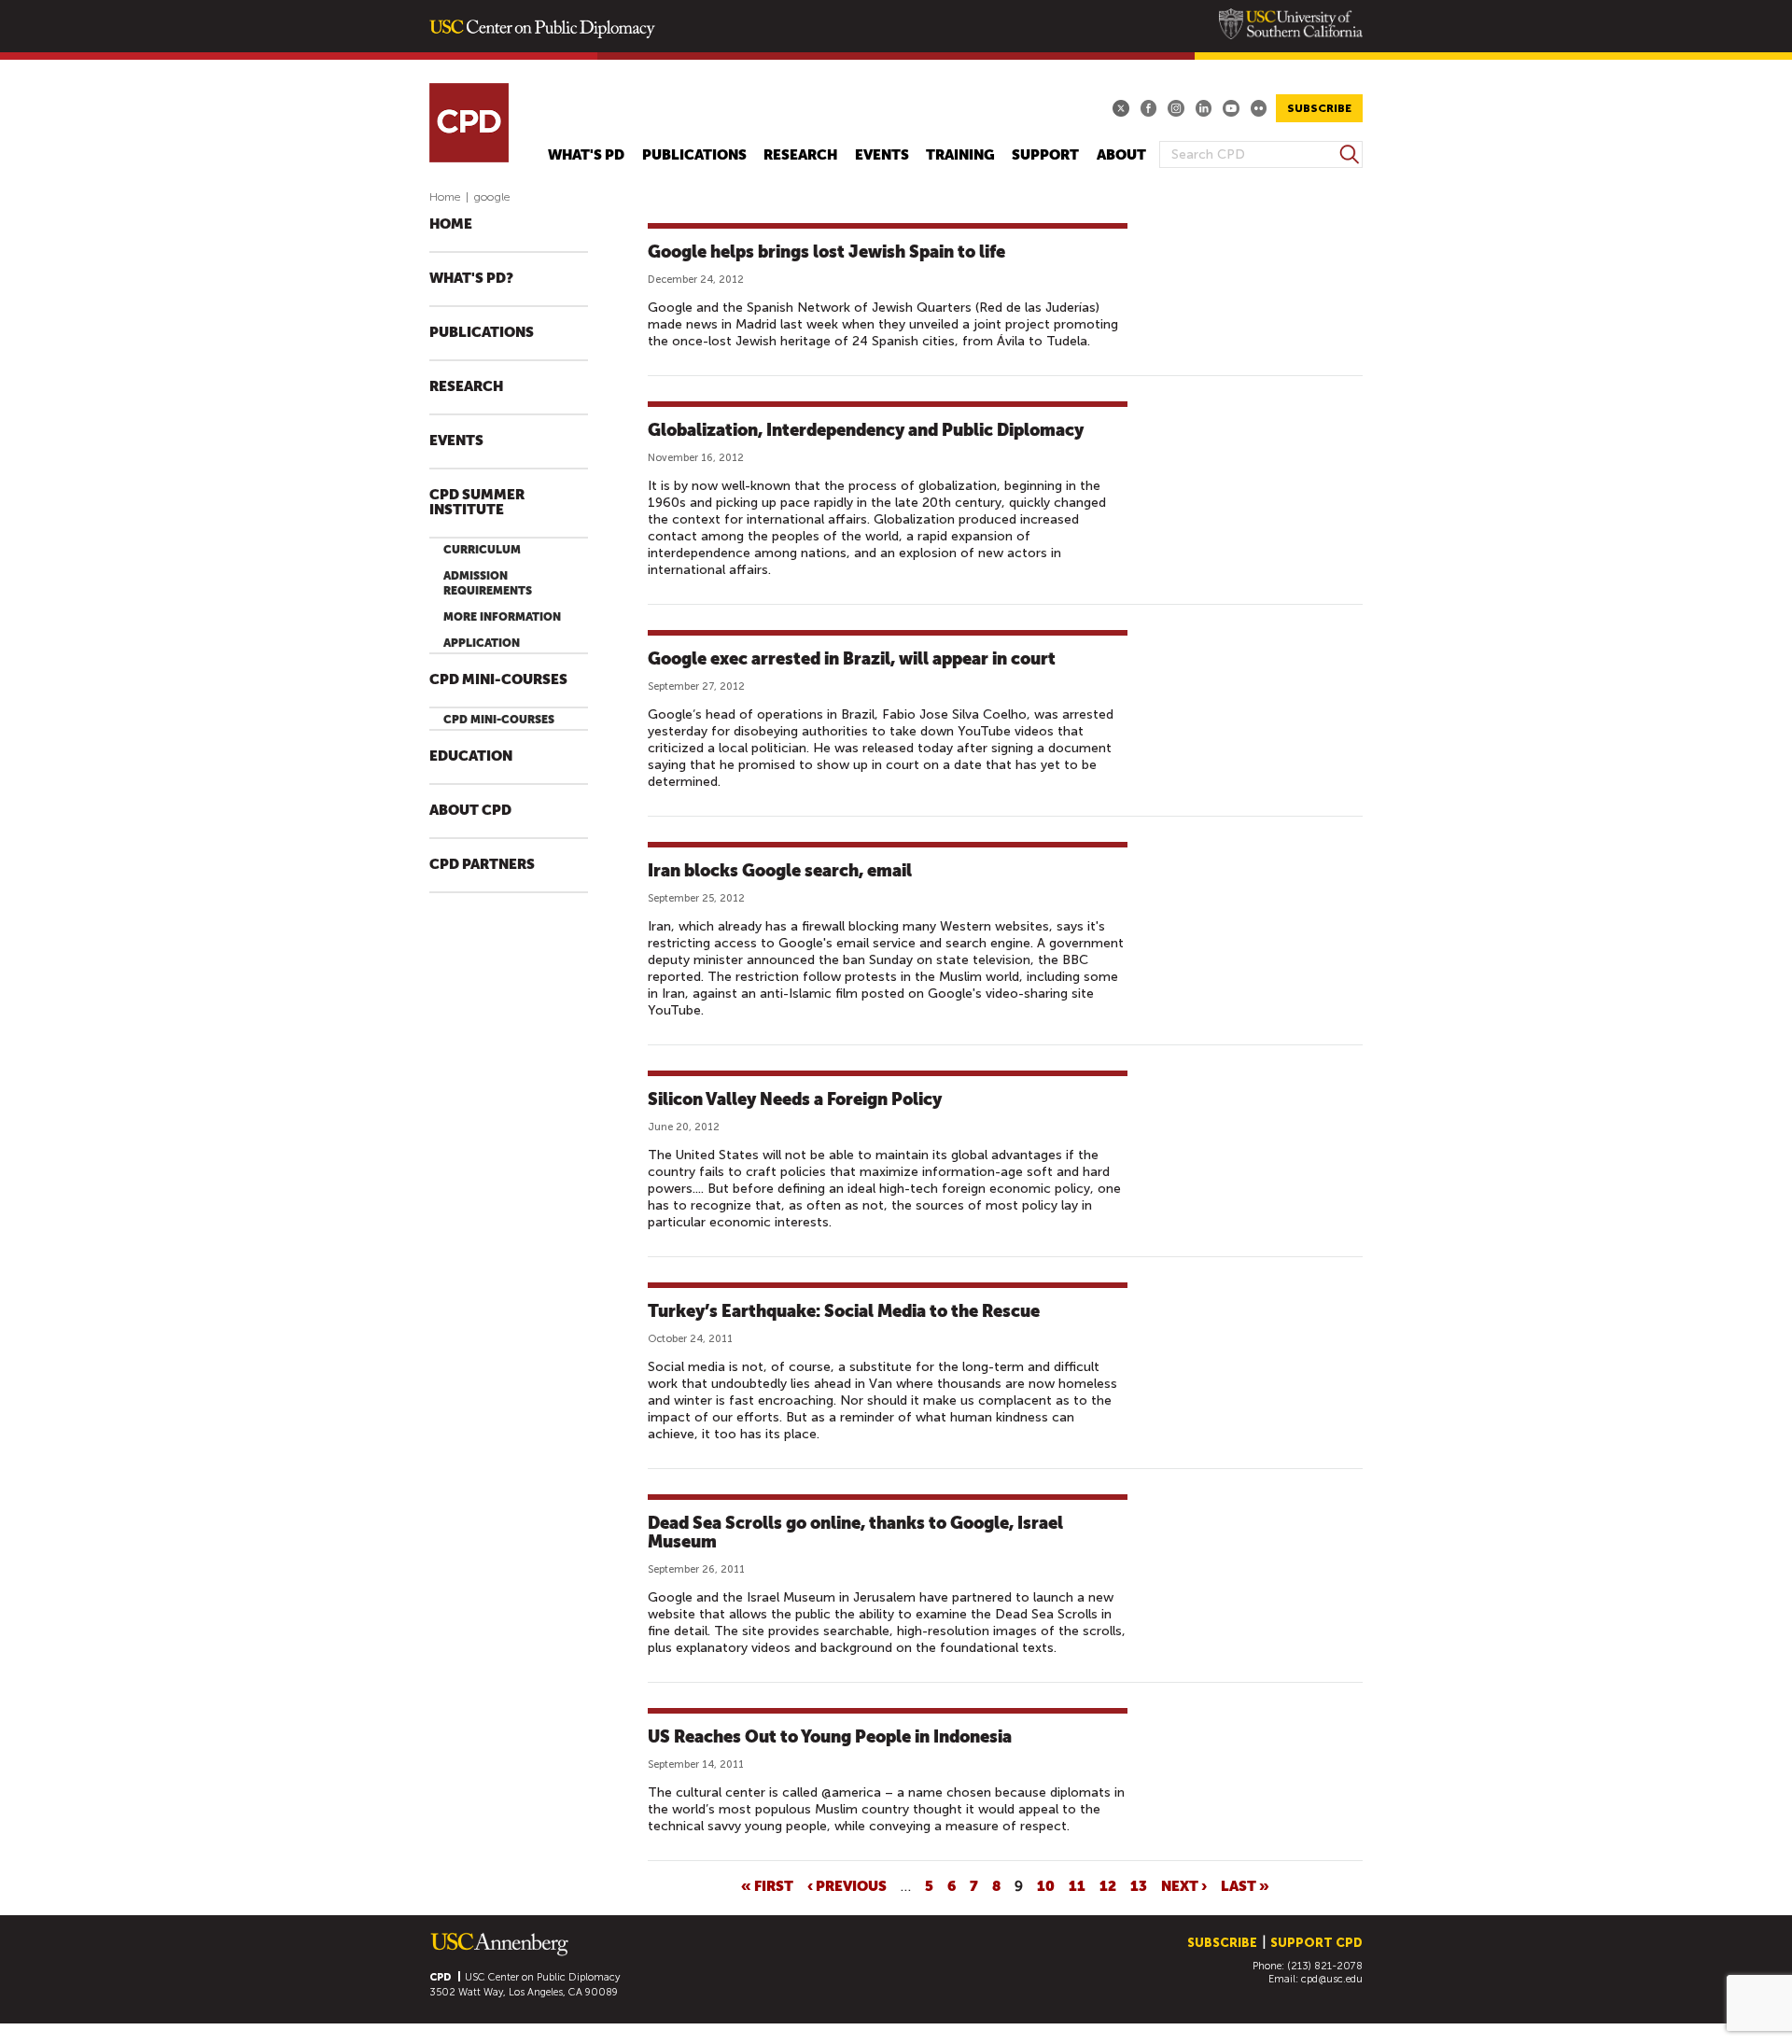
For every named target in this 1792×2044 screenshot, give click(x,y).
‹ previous (847, 1885)
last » (1245, 1885)
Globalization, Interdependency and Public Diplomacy (866, 430)
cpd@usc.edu (1332, 1979)
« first (767, 1885)
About (1121, 155)
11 (1077, 1885)
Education (471, 756)
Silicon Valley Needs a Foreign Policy (795, 1099)
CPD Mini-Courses (498, 680)
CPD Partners (482, 865)
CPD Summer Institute (477, 503)
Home (445, 197)
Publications (694, 155)
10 (1046, 1885)
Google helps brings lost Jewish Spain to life (826, 252)
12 (1108, 1885)
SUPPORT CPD (1316, 1943)
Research (800, 155)
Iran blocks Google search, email (780, 870)
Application (482, 643)
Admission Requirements (488, 583)
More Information (502, 617)
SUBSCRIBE (1319, 108)
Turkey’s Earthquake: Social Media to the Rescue (844, 1311)
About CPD (470, 811)
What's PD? (471, 279)
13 (1139, 1885)
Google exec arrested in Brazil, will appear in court (852, 658)
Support (1045, 155)
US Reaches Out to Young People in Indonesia (830, 1736)
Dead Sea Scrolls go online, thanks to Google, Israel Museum (855, 1532)
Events (882, 155)
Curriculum (482, 550)
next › (1184, 1885)
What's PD (586, 155)
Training (960, 155)
